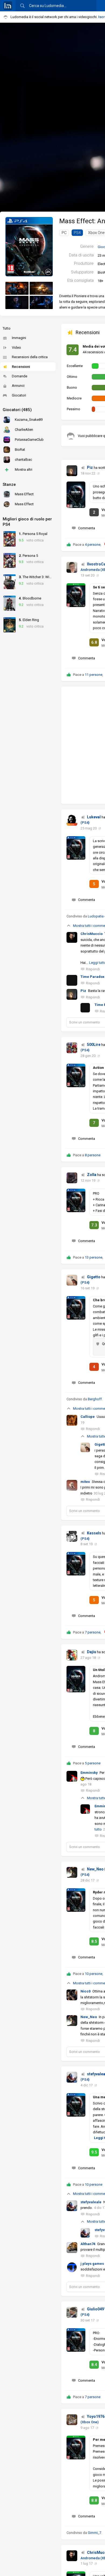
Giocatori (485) (17, 410)
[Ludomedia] (8, 6)
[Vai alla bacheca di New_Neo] (72, 1872)
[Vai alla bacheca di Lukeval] (72, 820)
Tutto (7, 328)
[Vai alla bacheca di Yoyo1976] (72, 2420)
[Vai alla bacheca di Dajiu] (72, 1655)
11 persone (94, 675)
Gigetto (94, 1277)
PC (64, 233)
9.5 (94, 2152)
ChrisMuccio (92, 934)
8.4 (94, 2365)
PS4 (77, 233)
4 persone (93, 545)
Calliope (88, 1417)
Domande (20, 376)
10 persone (94, 1974)
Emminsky (89, 1773)
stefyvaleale (91, 2202)
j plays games (92, 2264)
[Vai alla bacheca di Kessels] (72, 1536)
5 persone (93, 1763)
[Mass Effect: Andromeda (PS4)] (29, 246)
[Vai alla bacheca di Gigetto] (72, 1280)
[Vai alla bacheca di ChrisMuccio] (72, 2556)
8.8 (94, 2500)
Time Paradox (92, 977)
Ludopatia (96, 916)
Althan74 (88, 2244)
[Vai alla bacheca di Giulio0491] (72, 2312)
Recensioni (21, 367)
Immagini (19, 338)
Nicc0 (85, 1991)
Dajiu (92, 1652)
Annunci (18, 386)
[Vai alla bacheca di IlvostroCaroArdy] (72, 567)
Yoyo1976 (96, 2416)
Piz (90, 467)
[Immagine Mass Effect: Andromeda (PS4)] (17, 288)
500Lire (94, 1045)
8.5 (94, 1941)
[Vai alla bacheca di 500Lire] (72, 1048)
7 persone (93, 1632)
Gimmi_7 (94, 2533)
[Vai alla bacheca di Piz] (72, 471)
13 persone (94, 1257)
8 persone (93, 1155)
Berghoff (95, 1399)
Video (16, 348)
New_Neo (95, 1869)
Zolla (92, 1175)
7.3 (94, 1225)
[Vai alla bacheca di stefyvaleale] (72, 2077)
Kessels (94, 1533)
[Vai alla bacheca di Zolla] (72, 1178)
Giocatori (19, 395)
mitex (85, 1482)
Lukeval (94, 817)
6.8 (94, 642)
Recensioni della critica (30, 357)
